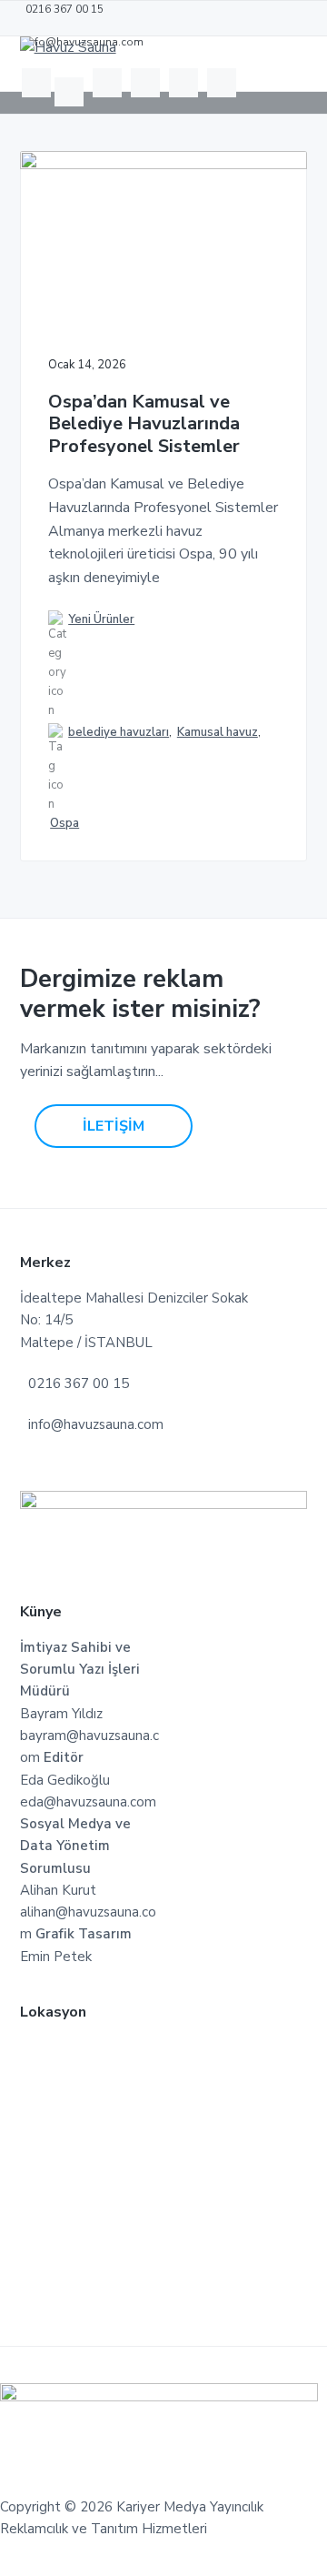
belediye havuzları (119, 732)
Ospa (64, 823)
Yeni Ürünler (101, 619)
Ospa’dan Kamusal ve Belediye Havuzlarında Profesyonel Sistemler (144, 425)
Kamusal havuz (218, 732)
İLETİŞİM (114, 1126)
